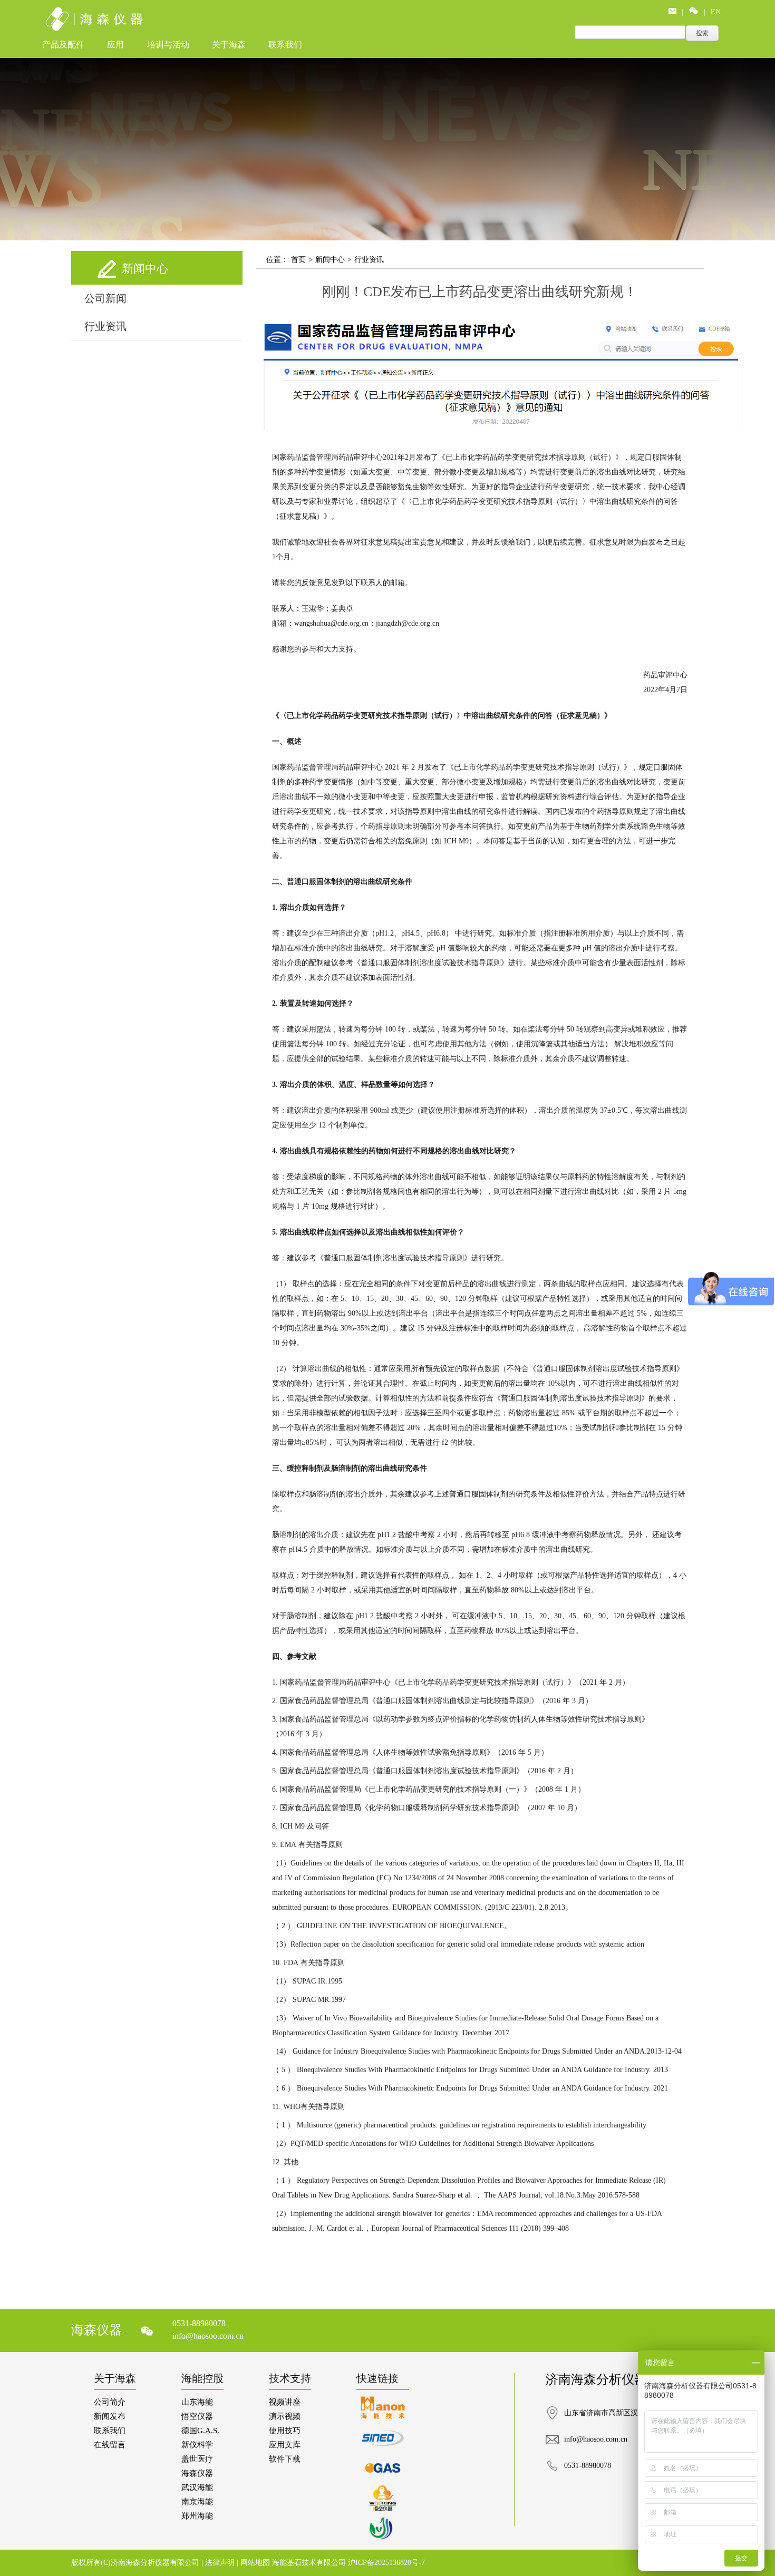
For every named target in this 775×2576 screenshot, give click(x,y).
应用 (115, 45)
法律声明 (221, 2563)
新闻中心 (330, 260)
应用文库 (285, 2445)
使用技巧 (285, 2431)
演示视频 (285, 2416)
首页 (298, 260)
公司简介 (110, 2402)
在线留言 (110, 2445)
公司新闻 (105, 298)
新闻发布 (110, 2416)
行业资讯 (105, 326)
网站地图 (256, 2563)
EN (716, 12)
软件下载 (285, 2459)
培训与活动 (168, 45)
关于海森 (229, 45)
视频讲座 (285, 2402)
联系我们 (285, 45)
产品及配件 (63, 45)
